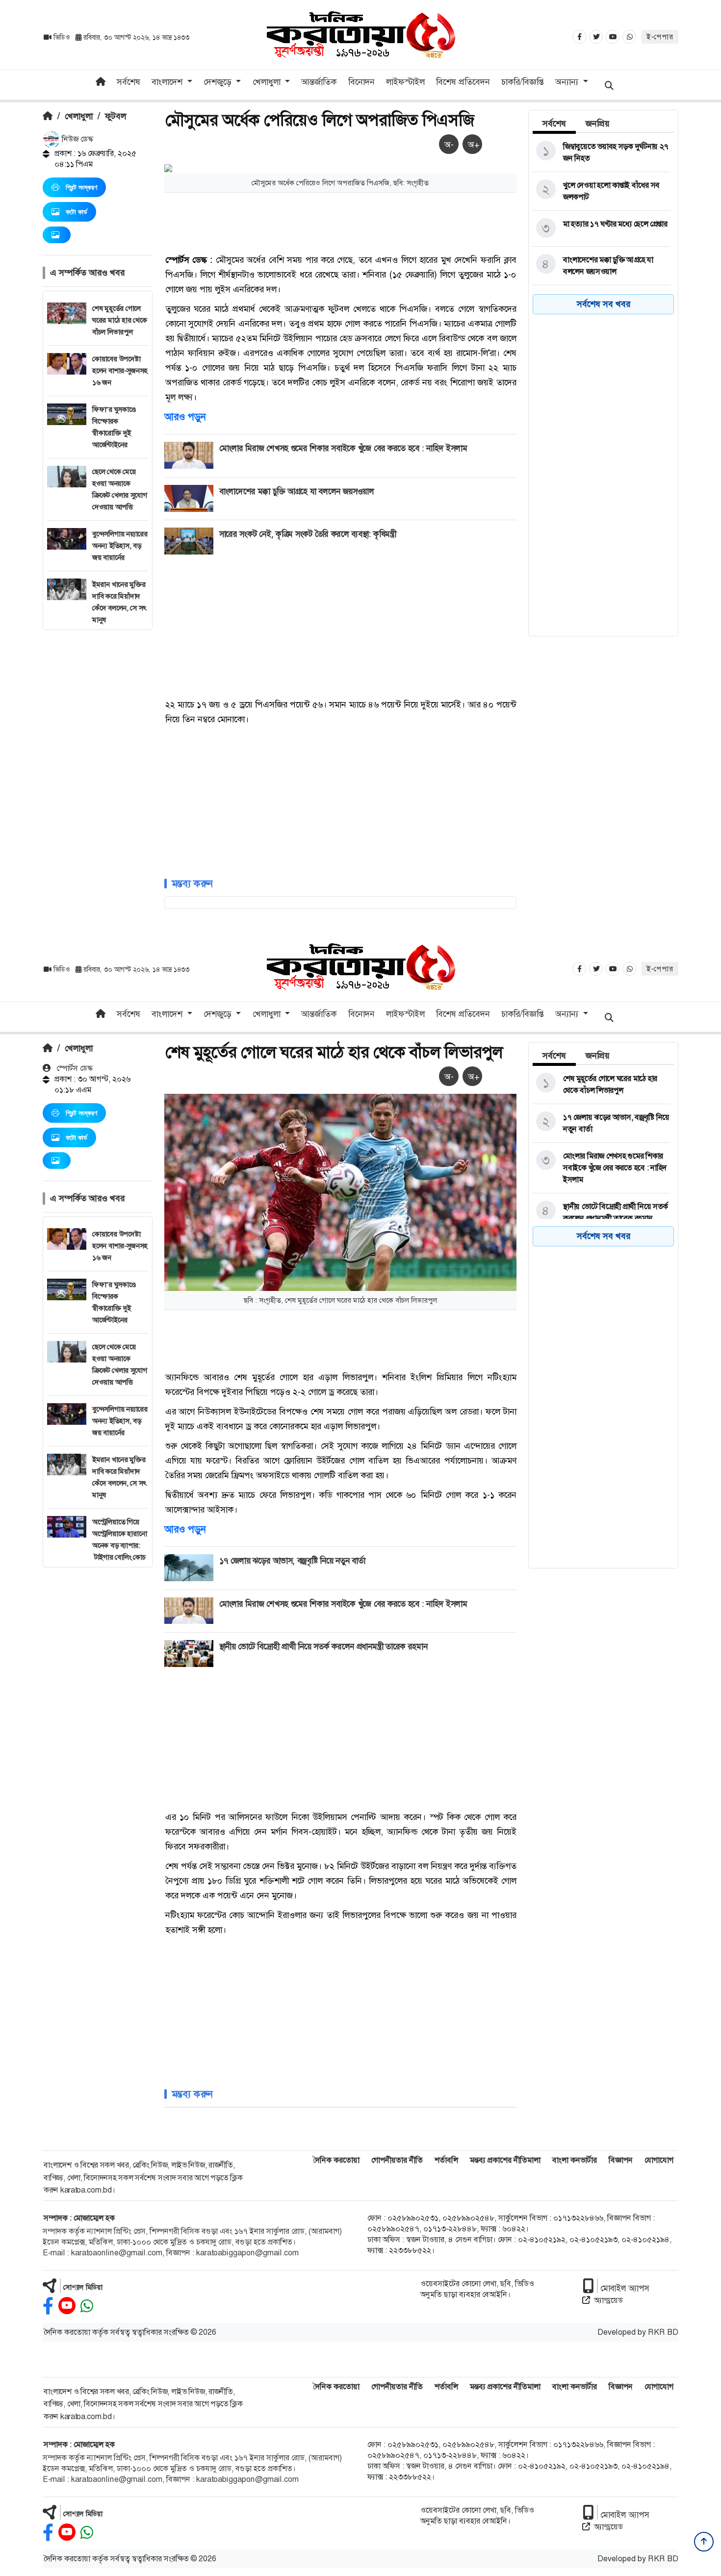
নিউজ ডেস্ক (77, 139)
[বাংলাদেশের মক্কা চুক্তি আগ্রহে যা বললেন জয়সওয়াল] (602, 266)
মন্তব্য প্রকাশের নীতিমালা (505, 2160)
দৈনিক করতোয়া (336, 2160)
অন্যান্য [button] (568, 82)
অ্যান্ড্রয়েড (608, 2300)
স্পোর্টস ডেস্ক (74, 1068)
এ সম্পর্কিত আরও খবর (87, 273)
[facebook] (48, 2306)
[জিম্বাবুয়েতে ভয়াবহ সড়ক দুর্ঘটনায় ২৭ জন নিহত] (602, 152)
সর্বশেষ (129, 82)
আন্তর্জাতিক (319, 82)
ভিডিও (62, 37)
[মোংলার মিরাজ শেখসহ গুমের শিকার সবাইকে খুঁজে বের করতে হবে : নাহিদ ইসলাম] (602, 1168)
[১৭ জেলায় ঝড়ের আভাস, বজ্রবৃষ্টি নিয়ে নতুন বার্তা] (602, 1123)
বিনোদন (361, 82)
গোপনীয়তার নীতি (397, 2160)
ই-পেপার (660, 37)
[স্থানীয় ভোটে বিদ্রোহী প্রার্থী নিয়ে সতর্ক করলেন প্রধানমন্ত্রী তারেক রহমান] (602, 1212)
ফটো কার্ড (77, 212)
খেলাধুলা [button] (268, 82)
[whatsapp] (87, 2306)
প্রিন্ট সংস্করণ (81, 187)
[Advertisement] (98, 777)
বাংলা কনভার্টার (575, 2160)
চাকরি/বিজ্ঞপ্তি (523, 82)
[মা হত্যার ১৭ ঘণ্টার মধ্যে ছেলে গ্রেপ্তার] (602, 228)
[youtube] (67, 2306)
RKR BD (663, 2332)
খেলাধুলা (79, 116)
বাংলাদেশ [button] (168, 82)
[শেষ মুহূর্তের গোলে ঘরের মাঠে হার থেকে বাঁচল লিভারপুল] (602, 1085)
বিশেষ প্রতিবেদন (463, 82)
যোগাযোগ (659, 2160)
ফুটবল (116, 116)
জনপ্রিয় (598, 124)
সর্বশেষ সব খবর (604, 304)
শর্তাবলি (446, 2160)
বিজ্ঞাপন (621, 2160)
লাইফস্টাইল (405, 82)
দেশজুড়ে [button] (219, 82)
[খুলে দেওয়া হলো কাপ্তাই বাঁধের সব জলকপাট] (602, 191)
